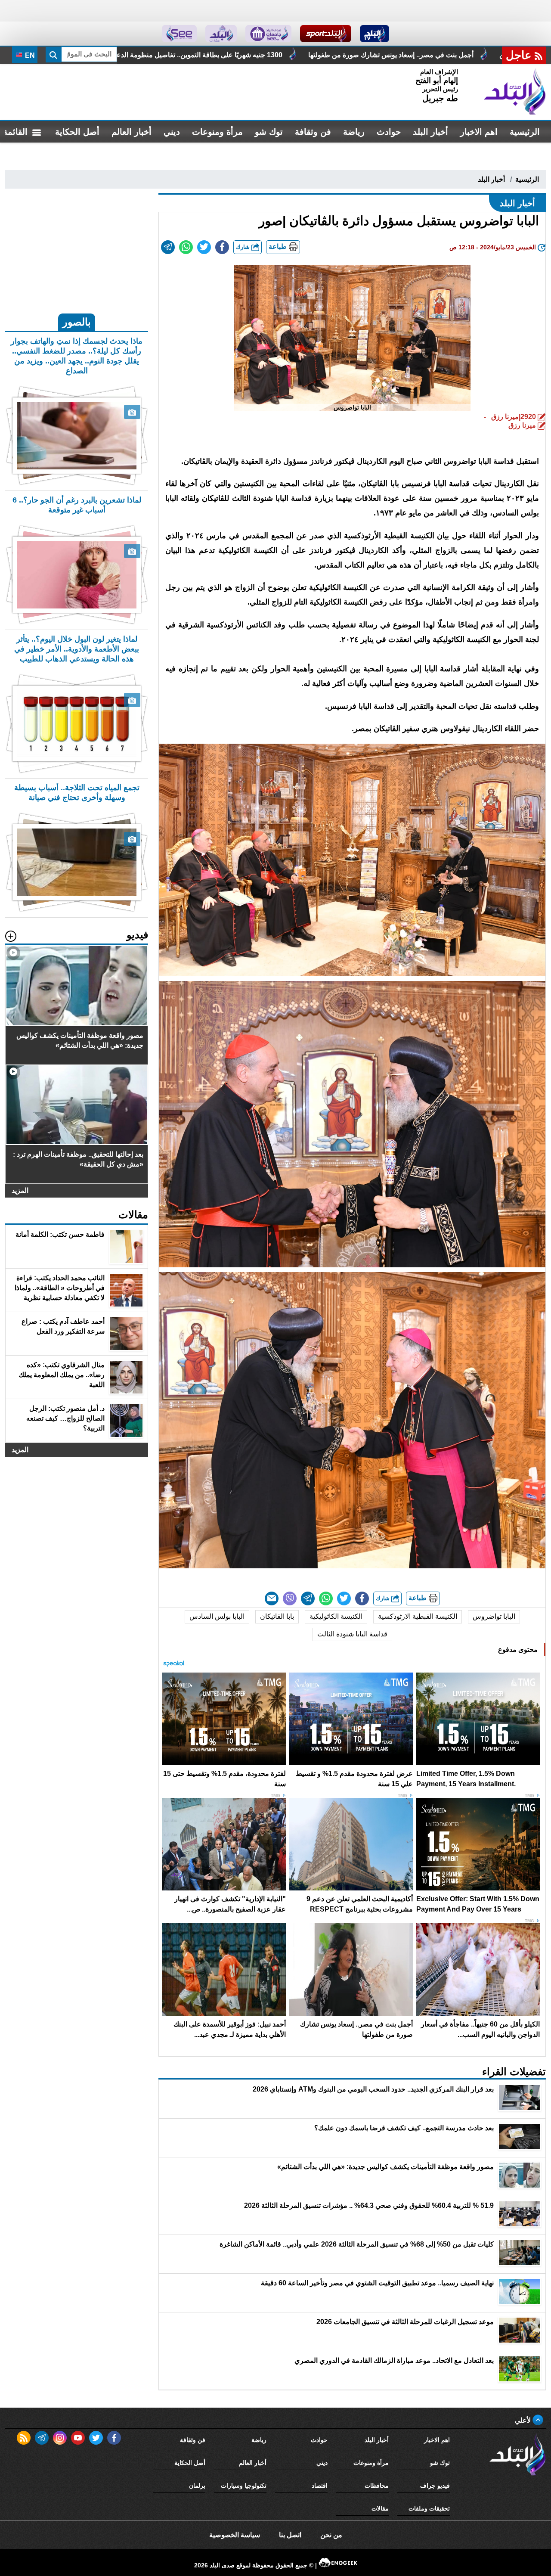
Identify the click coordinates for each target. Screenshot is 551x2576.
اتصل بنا (290, 2535)
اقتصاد (320, 2486)
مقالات (380, 2508)
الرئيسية (525, 132)
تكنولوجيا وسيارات (244, 2486)
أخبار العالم (132, 132)
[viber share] (290, 1598)
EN (29, 55)
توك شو (269, 132)
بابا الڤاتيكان (277, 1616)
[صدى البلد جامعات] (268, 34)
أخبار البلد (430, 132)
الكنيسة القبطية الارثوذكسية (418, 1616)
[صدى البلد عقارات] (221, 34)
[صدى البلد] (515, 92)
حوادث (389, 132)
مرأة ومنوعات (217, 132)
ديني (172, 132)
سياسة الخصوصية (235, 2535)
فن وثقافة (313, 132)
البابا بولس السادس (217, 1616)
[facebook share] (222, 247)
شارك (244, 247)
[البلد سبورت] (326, 34)
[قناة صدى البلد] (375, 34)
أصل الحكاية (77, 132)
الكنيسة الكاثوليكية (336, 1616)
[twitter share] (204, 247)
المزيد (20, 1190)
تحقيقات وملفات (429, 2508)
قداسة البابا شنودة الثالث (352, 1634)
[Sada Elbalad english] (179, 34)
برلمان (197, 2486)
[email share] (168, 247)
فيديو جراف (435, 2486)
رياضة (354, 132)
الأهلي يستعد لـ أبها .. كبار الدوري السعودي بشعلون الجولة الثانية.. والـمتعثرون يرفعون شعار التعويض (245, 55)
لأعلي (524, 2420)
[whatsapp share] (186, 247)
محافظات (377, 2486)
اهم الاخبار (479, 132)
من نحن (331, 2535)
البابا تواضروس (494, 1616)
